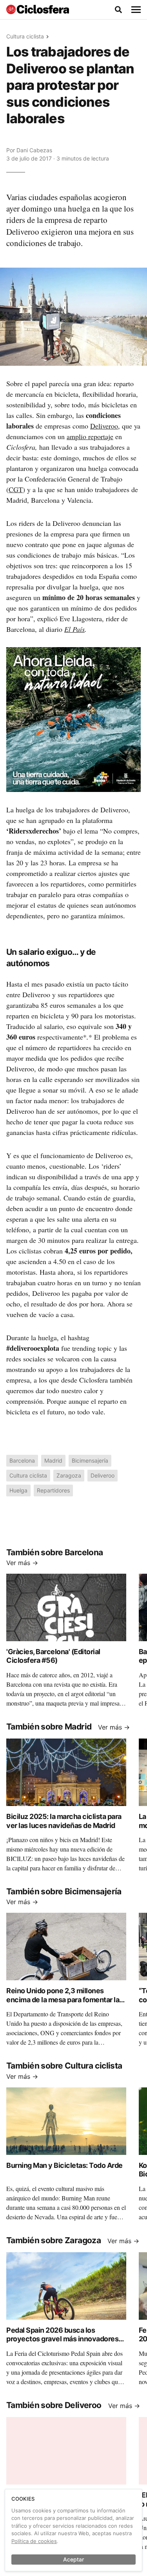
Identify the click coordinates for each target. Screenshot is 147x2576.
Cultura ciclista (25, 36)
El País (74, 629)
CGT (16, 489)
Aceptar (73, 2559)
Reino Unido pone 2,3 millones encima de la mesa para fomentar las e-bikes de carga (65, 2000)
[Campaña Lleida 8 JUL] (73, 719)
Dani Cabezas (34, 150)
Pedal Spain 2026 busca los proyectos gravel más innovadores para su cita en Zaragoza (62, 2339)
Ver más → (22, 1563)
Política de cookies (34, 2541)
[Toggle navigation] (136, 10)
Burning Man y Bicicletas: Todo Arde (64, 2165)
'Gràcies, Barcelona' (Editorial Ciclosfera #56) (53, 1656)
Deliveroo (104, 426)
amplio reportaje (90, 436)
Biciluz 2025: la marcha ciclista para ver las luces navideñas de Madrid (64, 1821)
